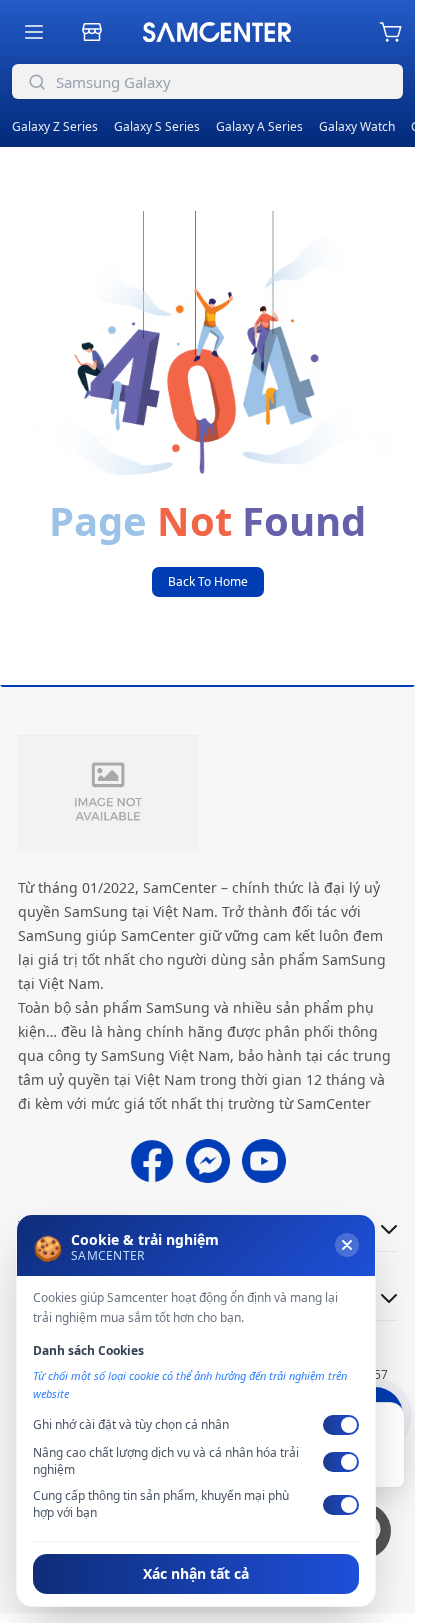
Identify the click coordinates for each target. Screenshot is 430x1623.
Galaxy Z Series (55, 126)
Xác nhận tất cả (196, 1573)
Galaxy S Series (157, 126)
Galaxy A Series (259, 126)
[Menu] (34, 32)
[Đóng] (347, 1245)
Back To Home (208, 581)
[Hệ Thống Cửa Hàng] (92, 32)
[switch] (341, 1425)
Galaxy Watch (357, 126)
